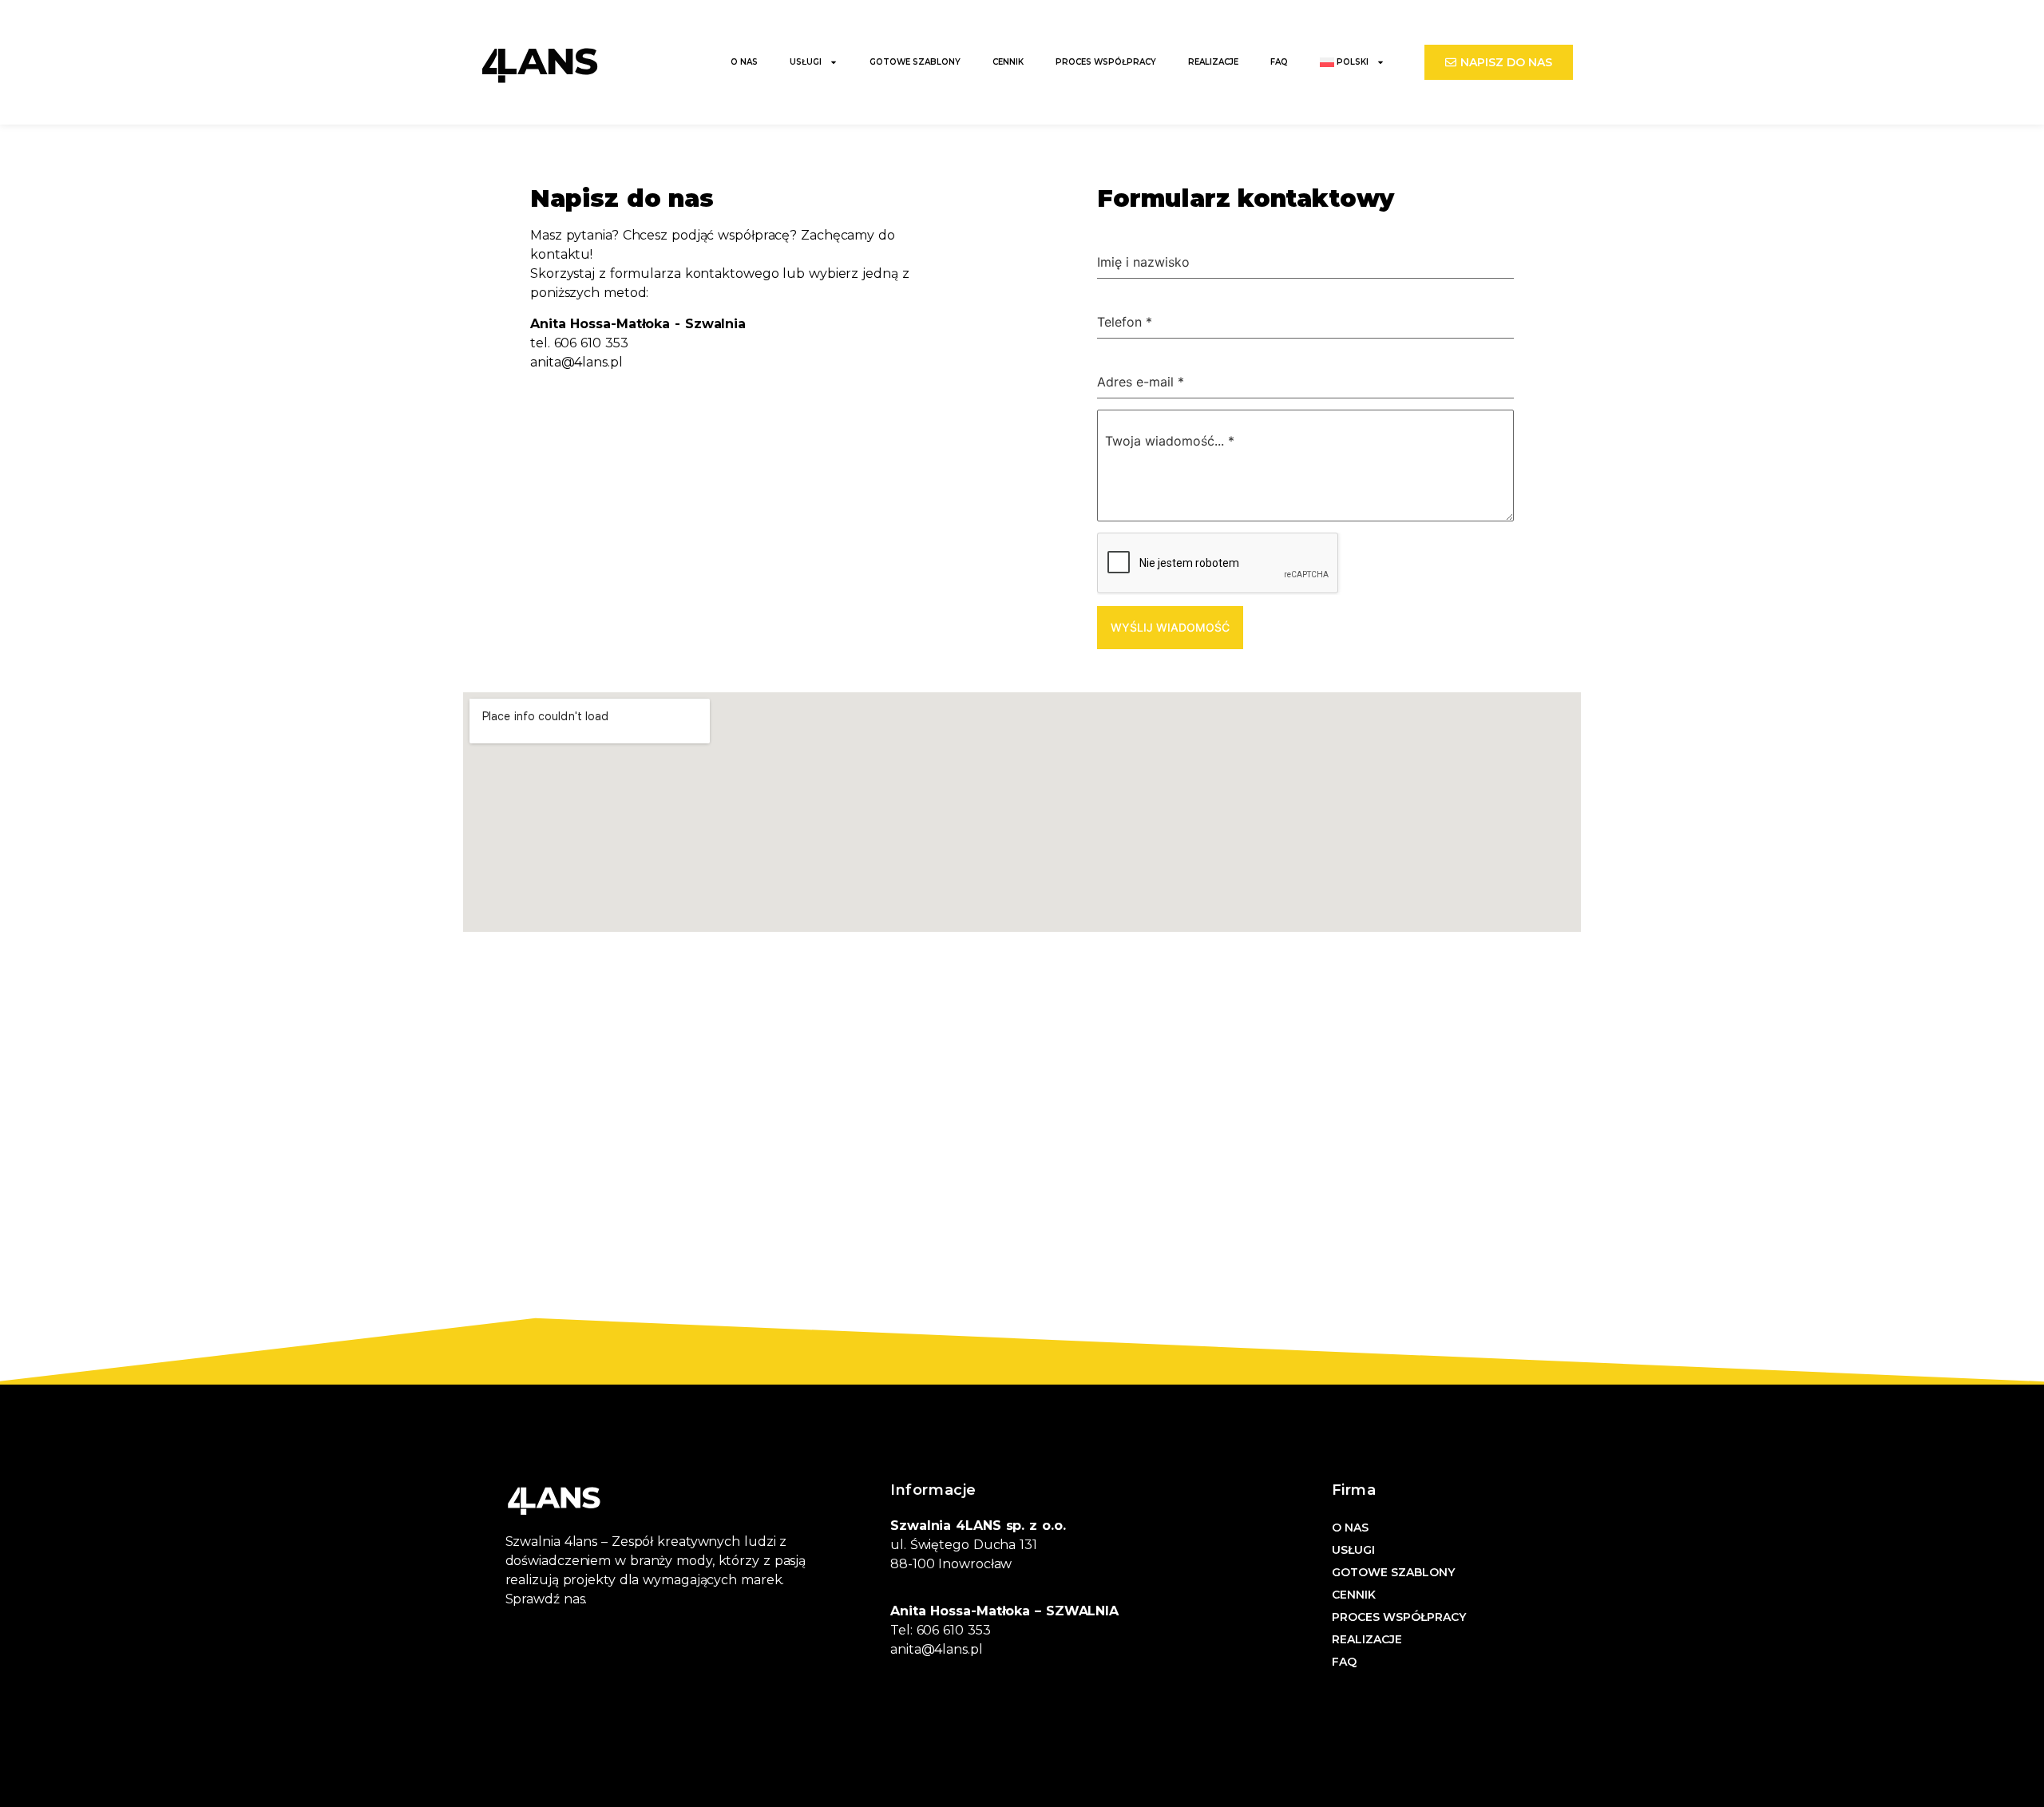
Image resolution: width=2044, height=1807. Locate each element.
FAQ (1279, 62)
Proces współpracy (1106, 62)
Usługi (806, 62)
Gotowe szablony (915, 62)
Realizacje (1213, 62)
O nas (744, 62)
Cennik (1008, 62)
